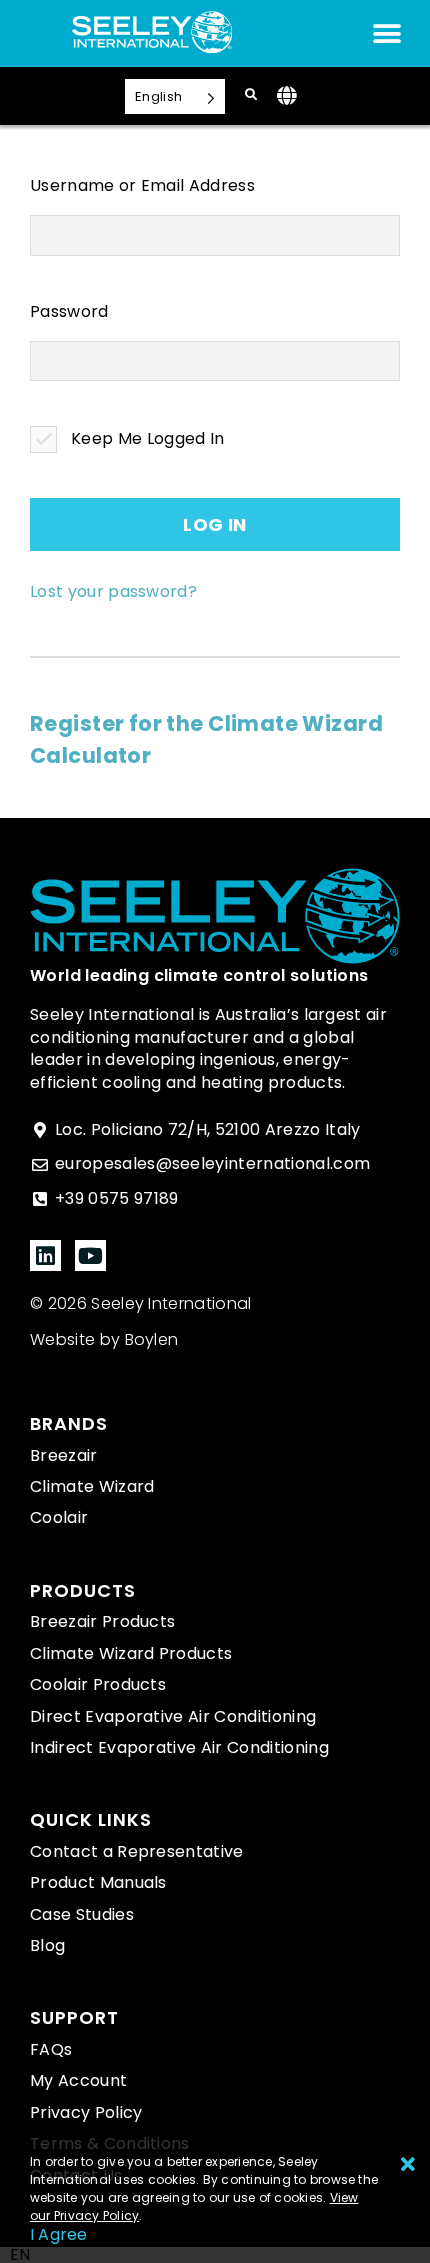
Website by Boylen (104, 1339)
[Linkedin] (45, 1255)
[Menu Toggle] (387, 34)
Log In (214, 524)
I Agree (59, 2234)
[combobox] (20, 2255)
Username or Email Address (142, 186)
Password (69, 312)
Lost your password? (113, 591)
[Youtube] (90, 1255)
